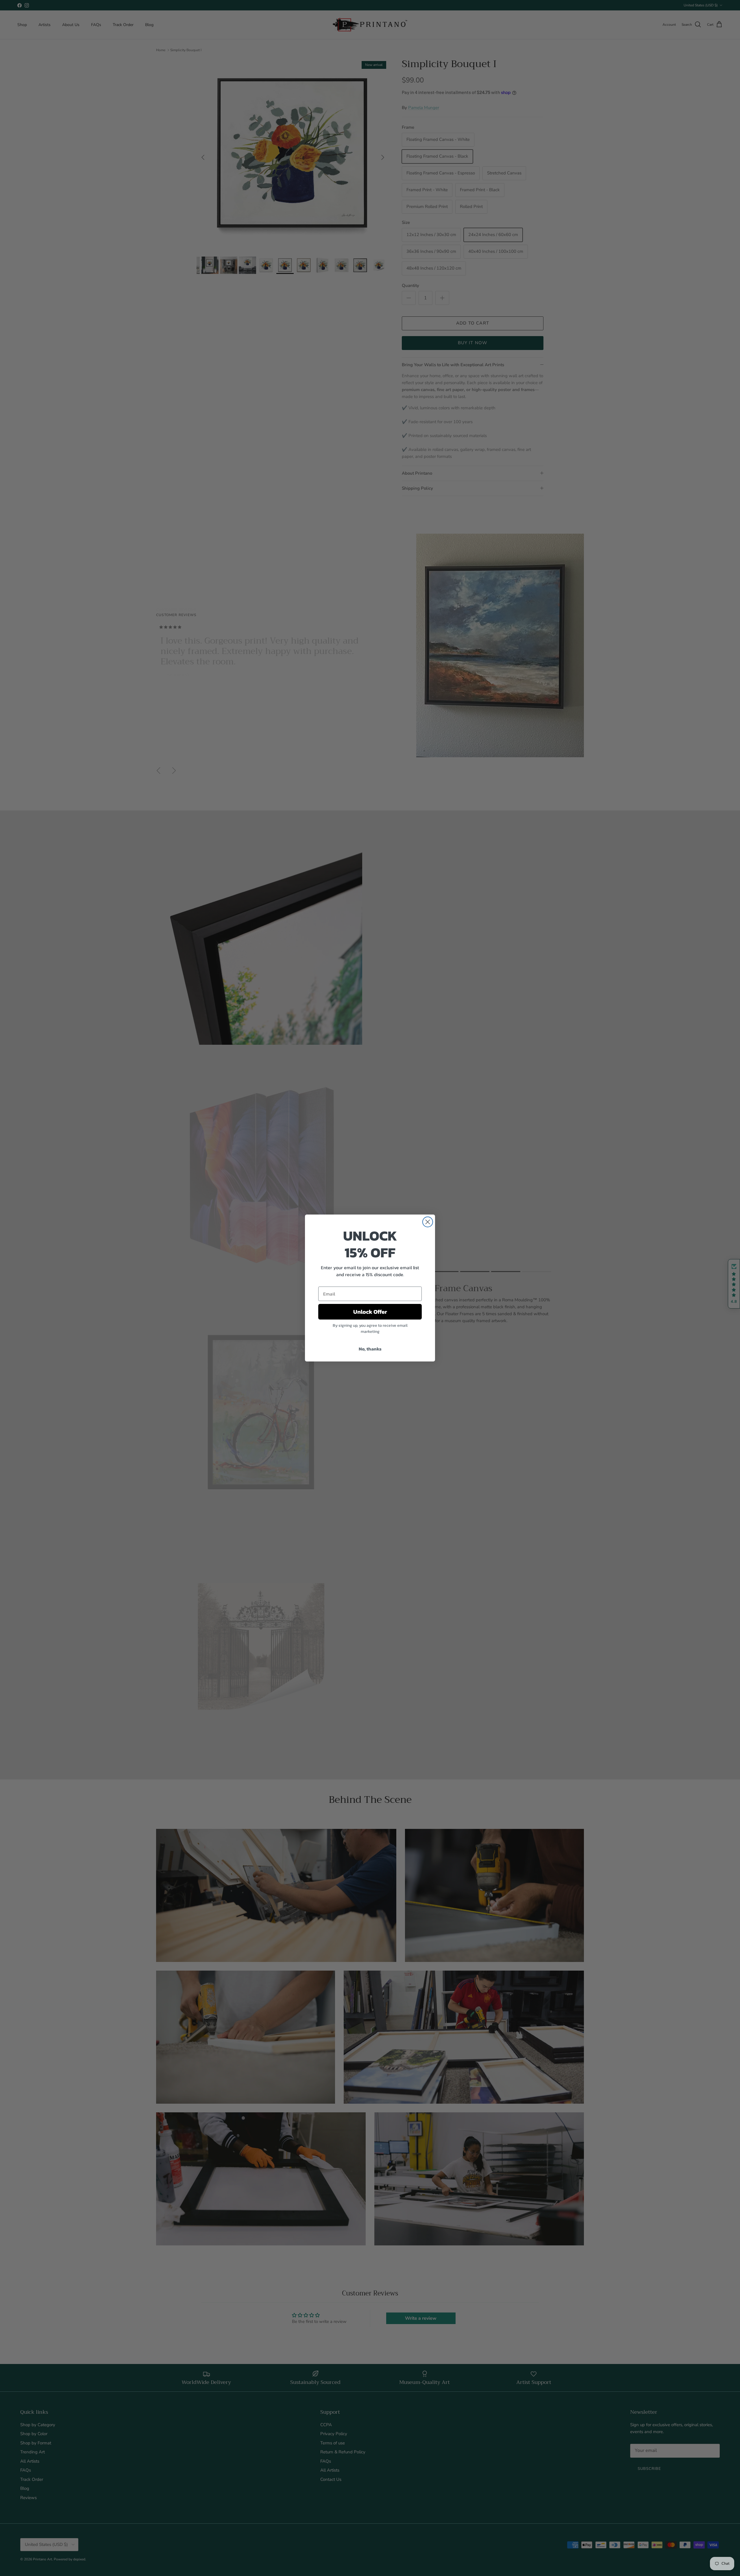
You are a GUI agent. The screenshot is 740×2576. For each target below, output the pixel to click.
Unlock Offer (370, 1312)
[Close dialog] (428, 1222)
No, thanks (370, 1349)
